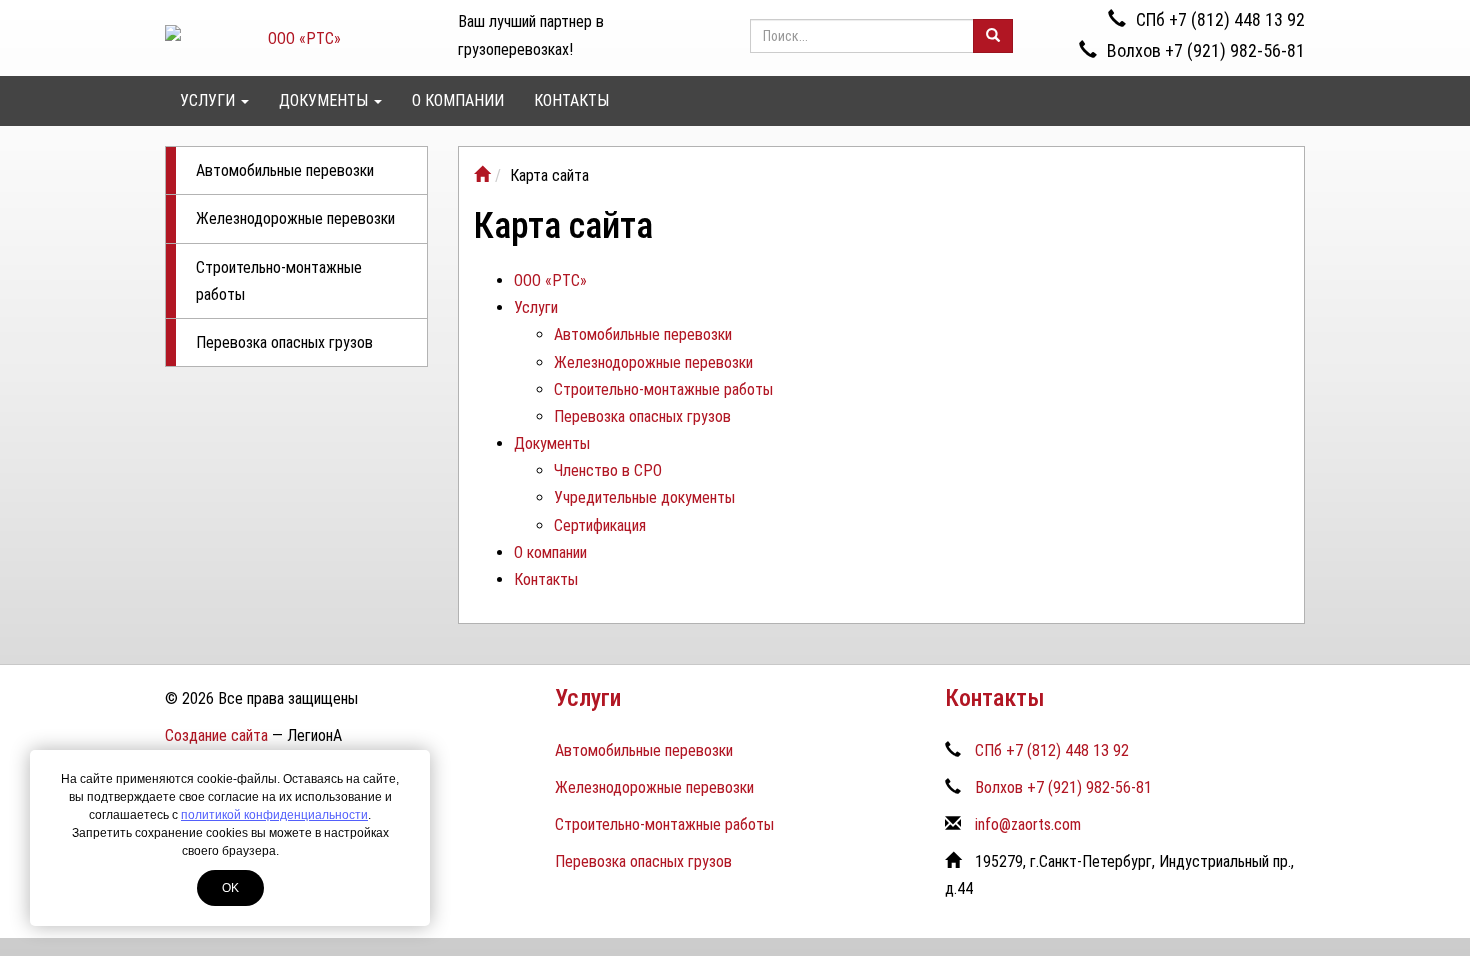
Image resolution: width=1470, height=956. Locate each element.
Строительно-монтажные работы (279, 281)
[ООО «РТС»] (482, 175)
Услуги (209, 100)
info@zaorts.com (1028, 824)
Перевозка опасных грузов (284, 342)
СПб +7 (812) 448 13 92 (1220, 19)
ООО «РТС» (550, 280)
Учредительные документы (644, 497)
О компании (458, 100)
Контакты (571, 100)
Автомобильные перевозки (285, 170)
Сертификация (600, 525)
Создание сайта (216, 735)
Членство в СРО (608, 470)
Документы (325, 100)
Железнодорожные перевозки (295, 218)
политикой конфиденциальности (274, 815)
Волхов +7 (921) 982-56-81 (1206, 50)
